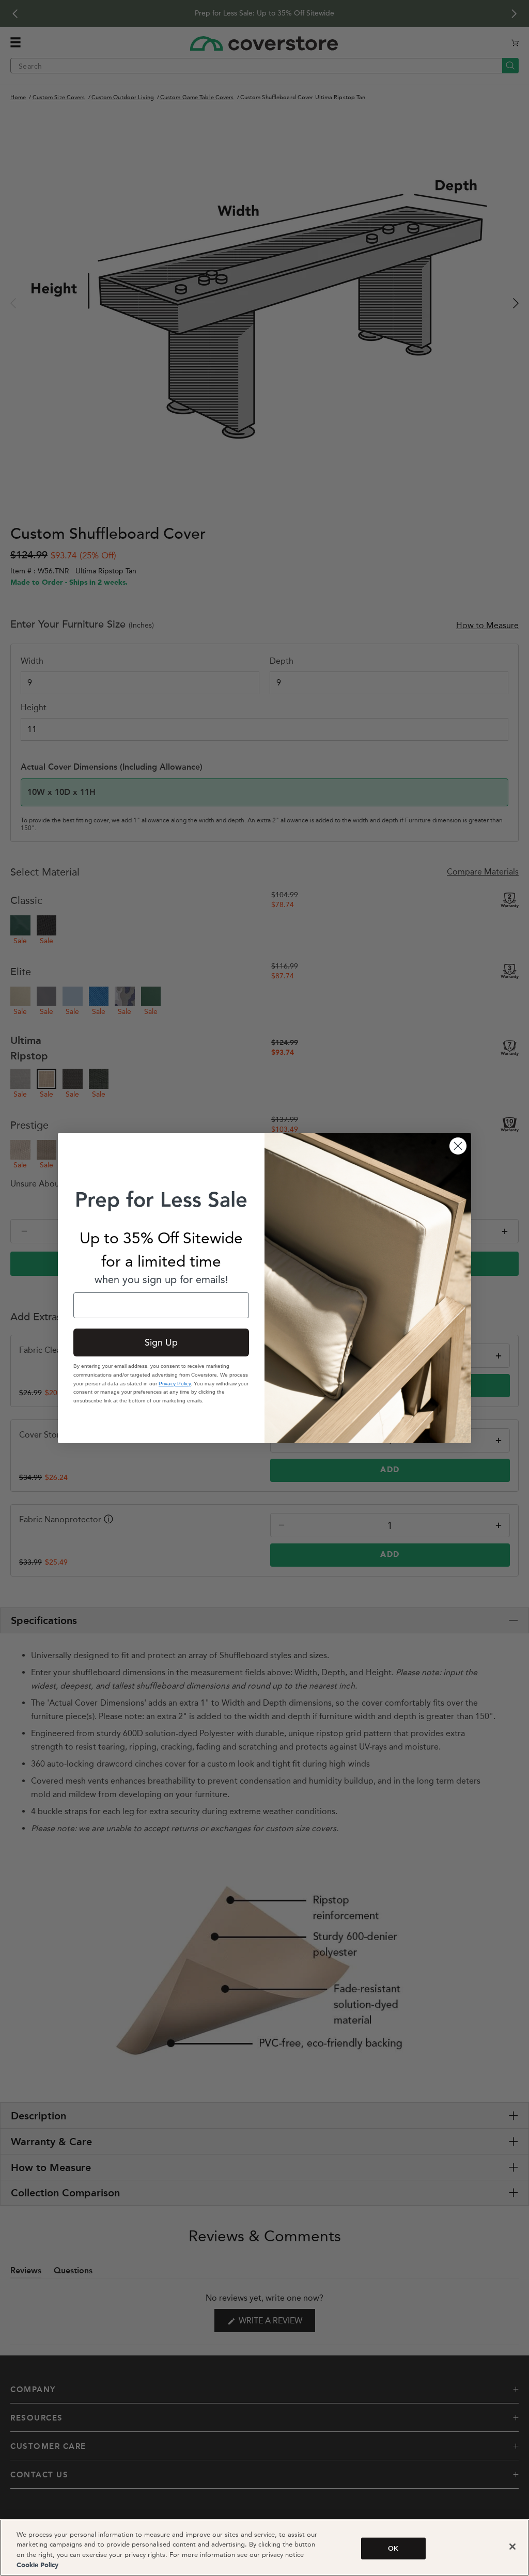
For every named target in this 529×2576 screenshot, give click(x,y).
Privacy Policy (175, 1384)
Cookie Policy (37, 2565)
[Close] (512, 2547)
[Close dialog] (458, 1146)
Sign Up (161, 1342)
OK (393, 2548)
